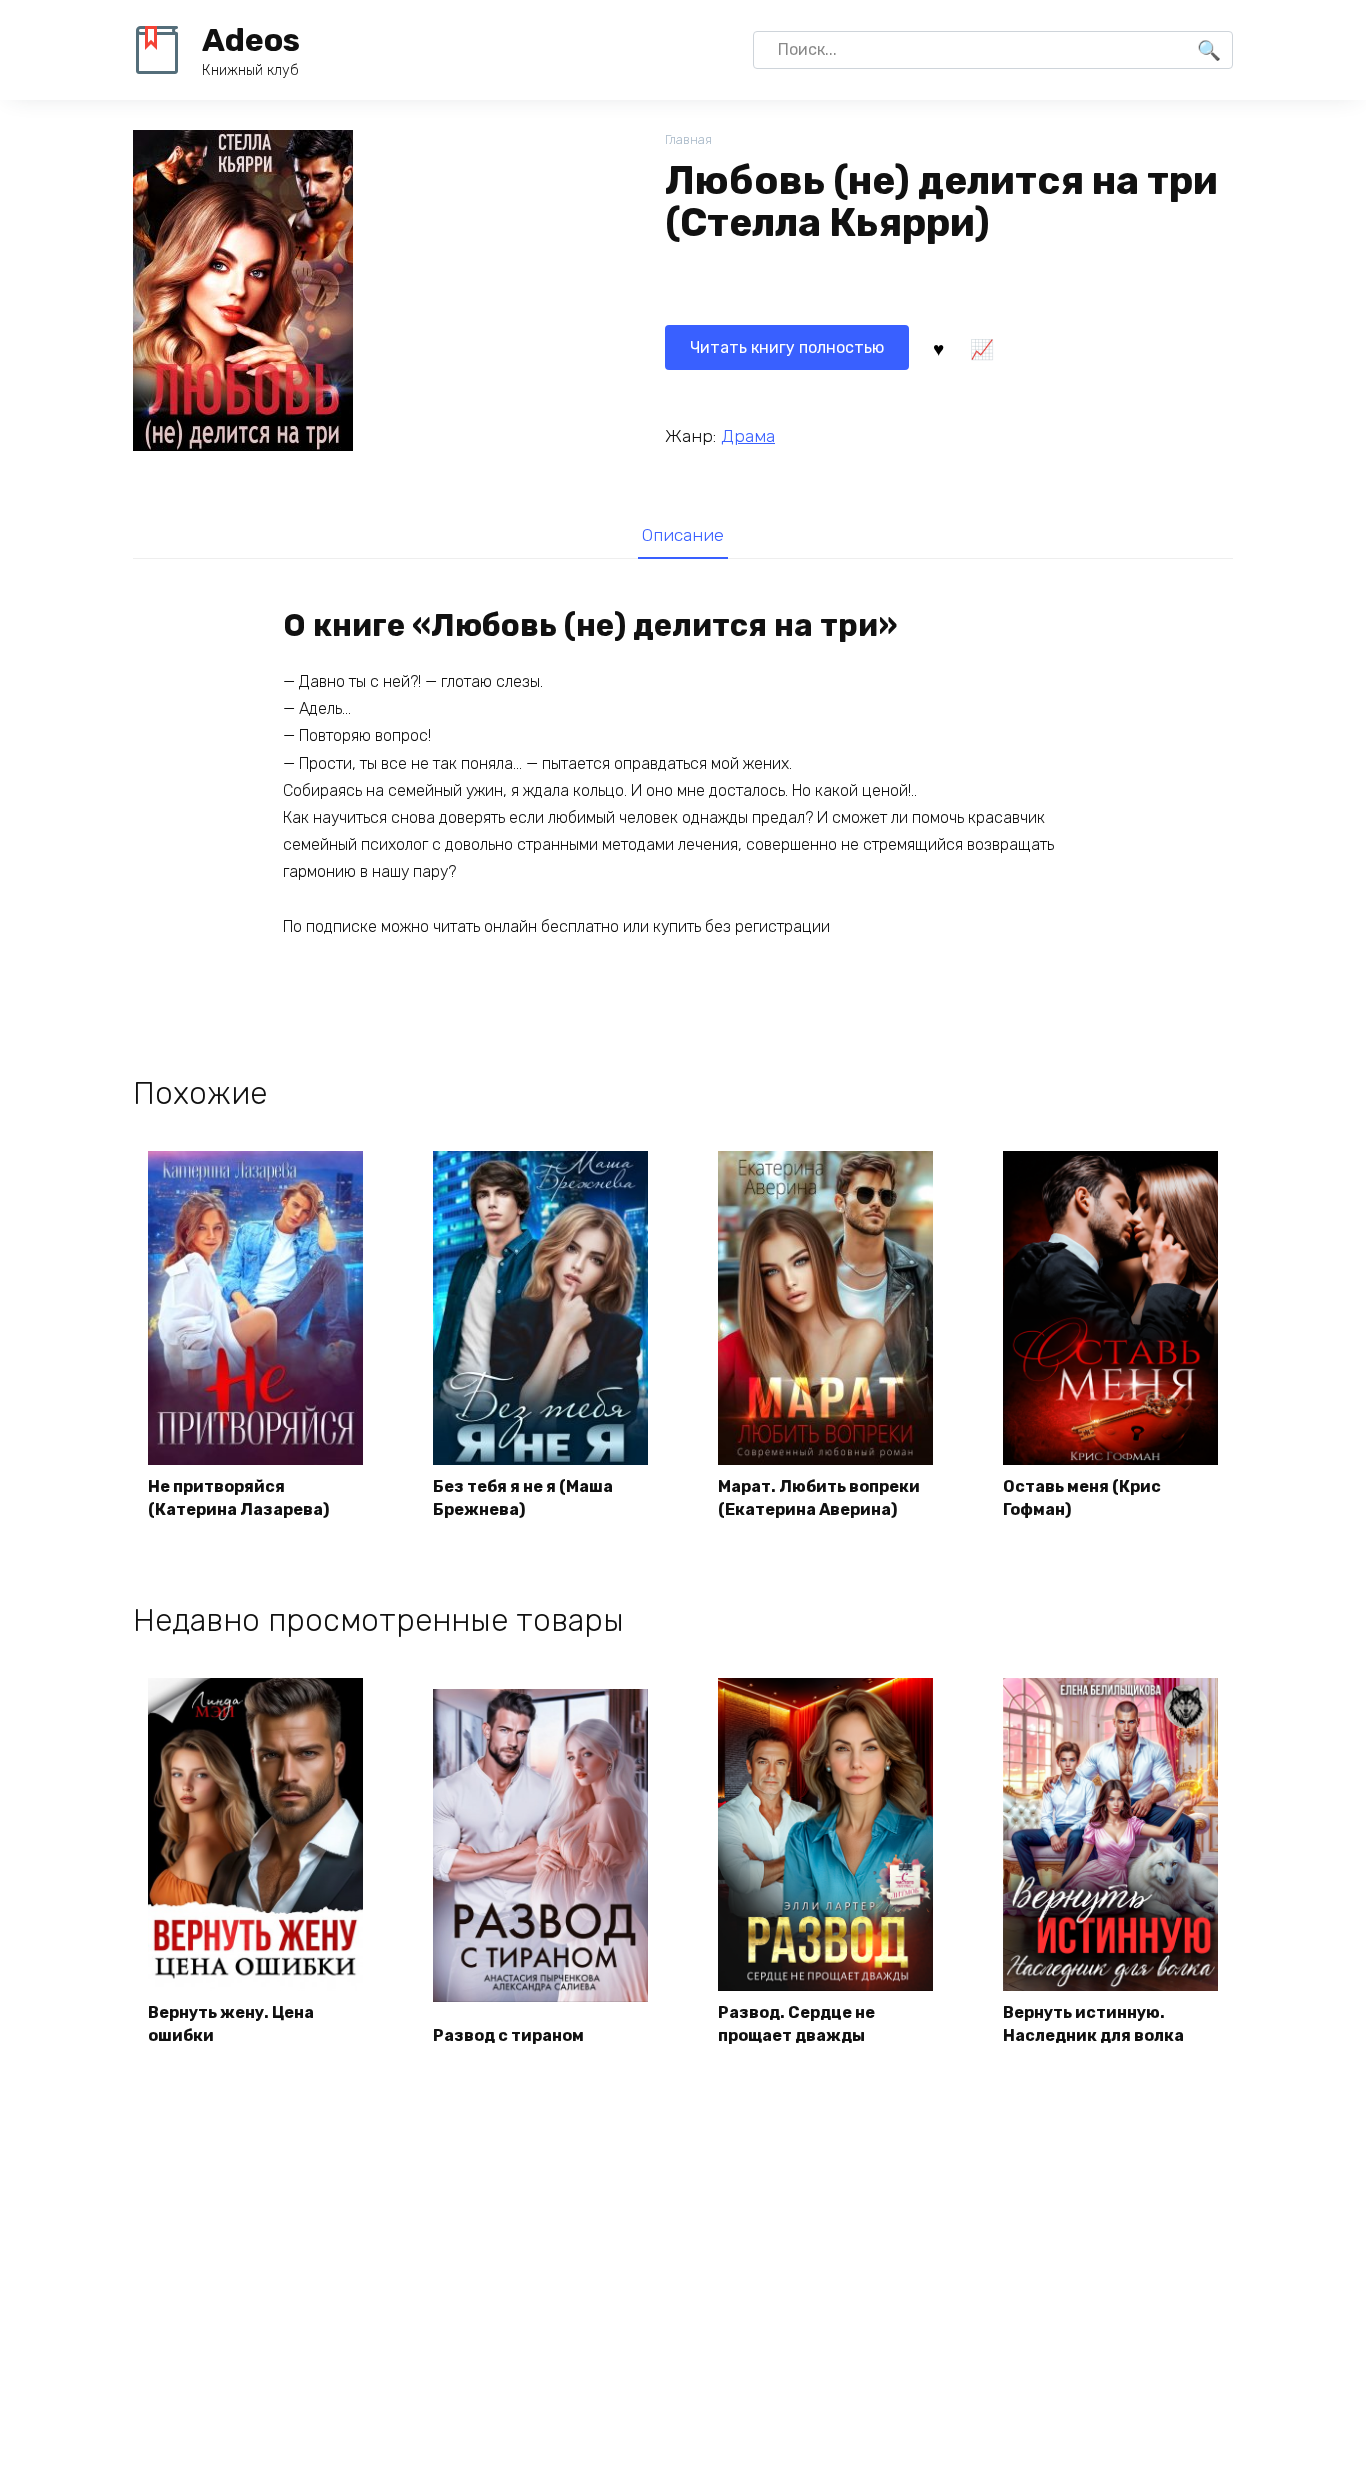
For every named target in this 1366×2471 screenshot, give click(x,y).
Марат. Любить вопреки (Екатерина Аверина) (819, 1497)
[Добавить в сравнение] (981, 348)
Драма (748, 436)
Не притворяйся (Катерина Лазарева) (238, 1497)
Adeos (251, 40)
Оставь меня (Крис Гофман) (1082, 1497)
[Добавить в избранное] (938, 348)
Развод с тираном (508, 2035)
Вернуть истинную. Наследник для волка (1093, 2023)
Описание (683, 535)
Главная (688, 139)
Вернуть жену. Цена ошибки (231, 2023)
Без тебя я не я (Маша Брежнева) (523, 1497)
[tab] (682, 534)
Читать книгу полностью (787, 347)
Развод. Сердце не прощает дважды (796, 2023)
